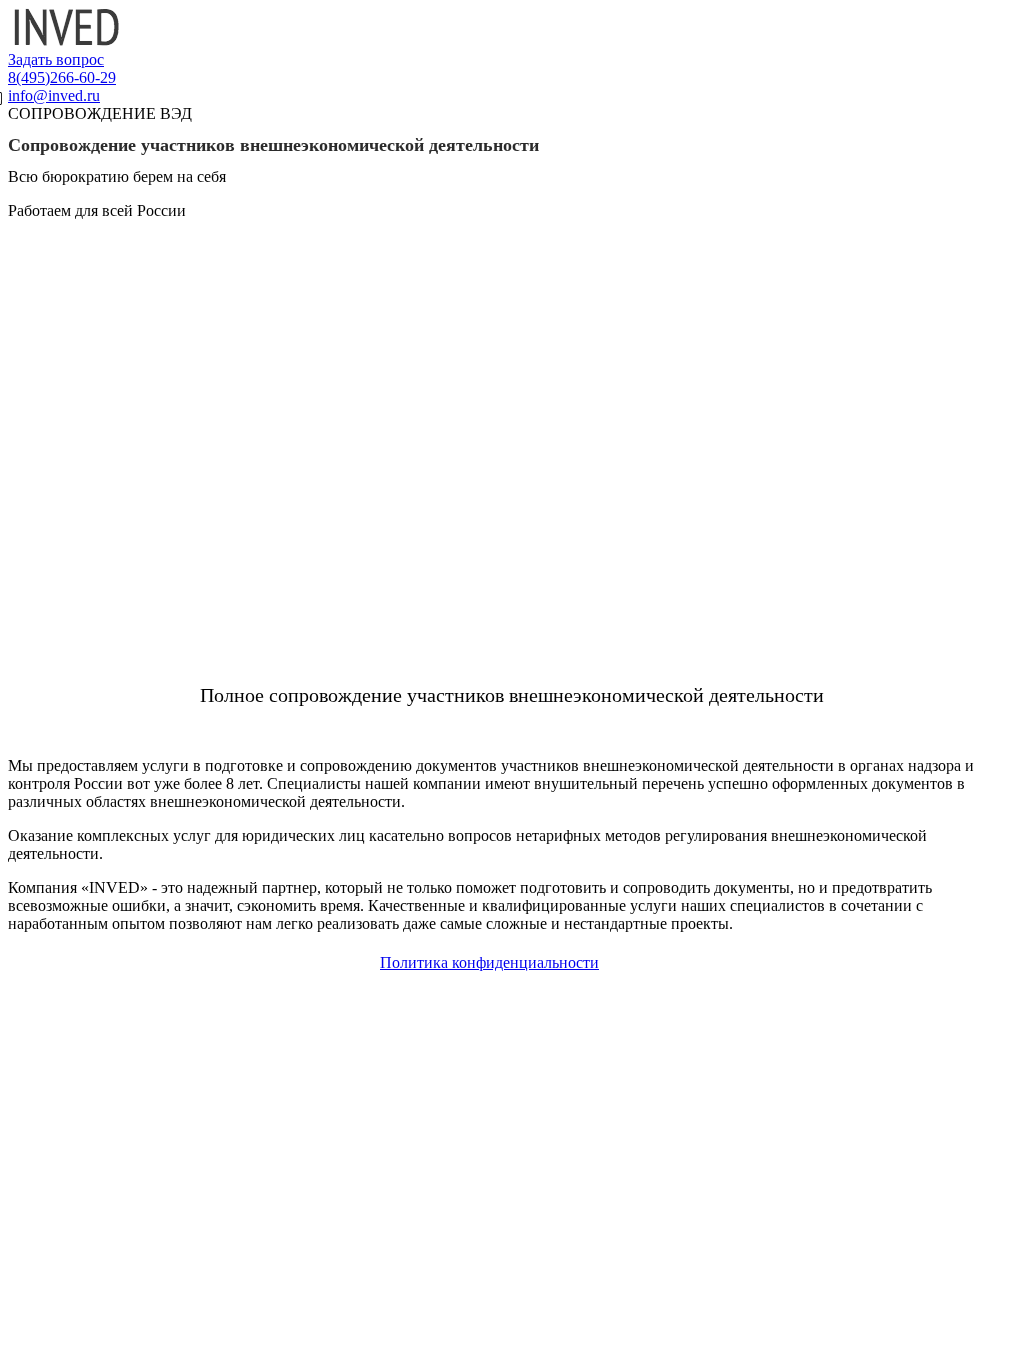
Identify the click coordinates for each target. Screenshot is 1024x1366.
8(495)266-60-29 (62, 77)
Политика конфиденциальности (489, 962)
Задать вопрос (56, 59)
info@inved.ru (54, 95)
